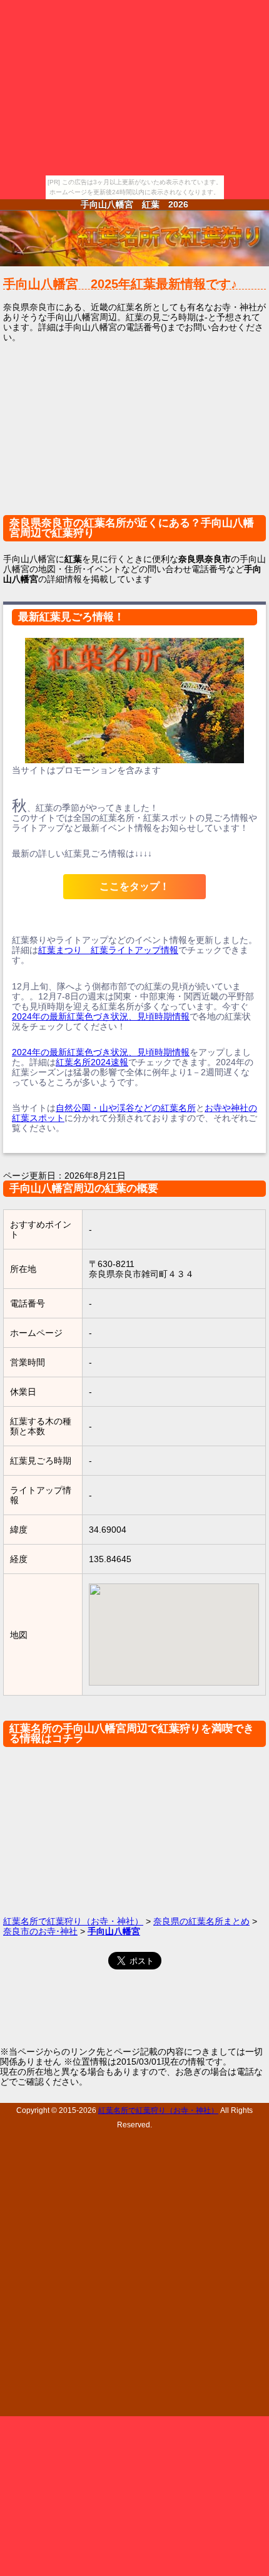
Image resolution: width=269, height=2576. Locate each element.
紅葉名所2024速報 (92, 1062)
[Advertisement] (134, 437)
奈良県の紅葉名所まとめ (201, 1921)
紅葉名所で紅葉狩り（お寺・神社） (73, 1921)
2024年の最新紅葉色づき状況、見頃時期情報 (101, 1016)
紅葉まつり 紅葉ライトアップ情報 (108, 950)
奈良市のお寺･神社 (40, 1931)
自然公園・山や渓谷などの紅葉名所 (126, 1108)
